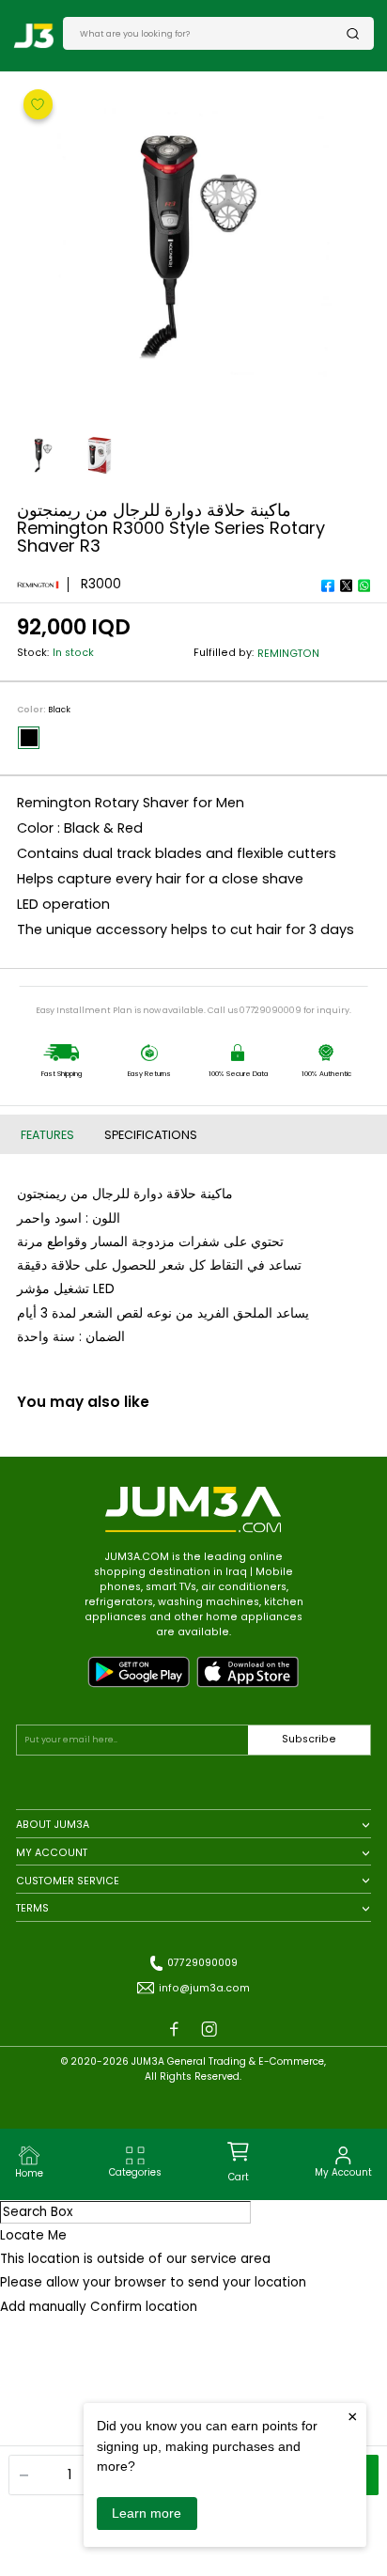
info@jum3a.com (204, 1988)
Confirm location (144, 2307)
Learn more (147, 2513)
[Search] (353, 33)
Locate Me (33, 2235)
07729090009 (202, 1963)
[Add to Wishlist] (39, 103)
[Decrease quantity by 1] (24, 2475)
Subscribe (309, 1739)
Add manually (43, 2307)
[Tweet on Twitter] (346, 585)
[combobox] (213, 33)
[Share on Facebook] (328, 585)
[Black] (29, 738)
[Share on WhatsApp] (364, 585)
